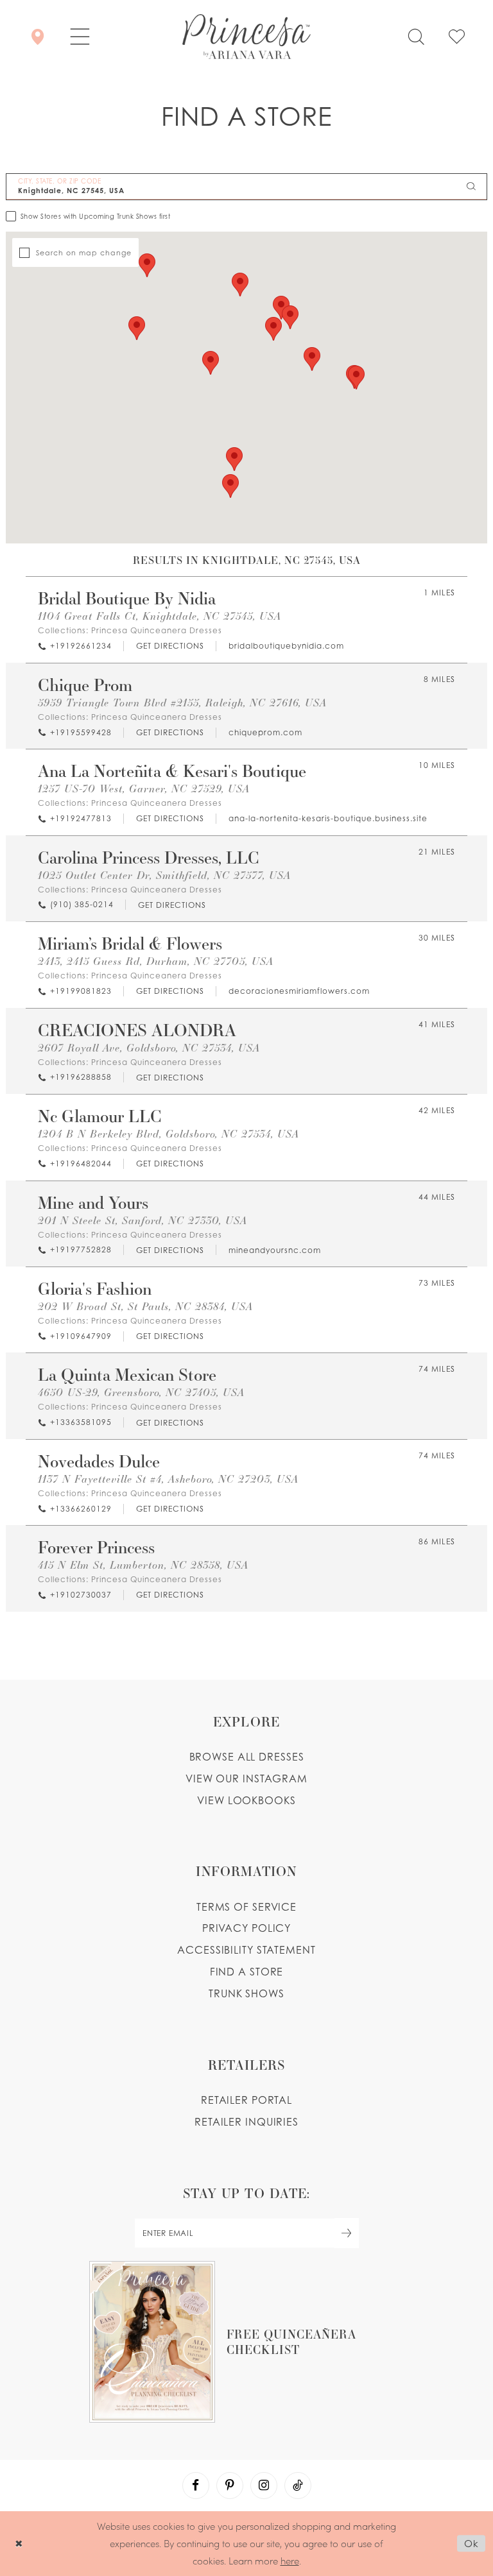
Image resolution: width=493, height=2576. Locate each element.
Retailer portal (246, 2100)
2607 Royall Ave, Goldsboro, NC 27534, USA (149, 1047)
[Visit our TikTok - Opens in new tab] (298, 2486)
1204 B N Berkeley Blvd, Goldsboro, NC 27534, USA (169, 1133)
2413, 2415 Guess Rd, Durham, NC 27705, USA (156, 961)
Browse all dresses (247, 1757)
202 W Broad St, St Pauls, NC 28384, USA (145, 1306)
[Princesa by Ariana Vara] (246, 37)
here (290, 2561)
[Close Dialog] (19, 2544)
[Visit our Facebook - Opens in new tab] (196, 2486)
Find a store (247, 1972)
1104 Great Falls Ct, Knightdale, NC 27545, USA (160, 616)
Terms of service (246, 1907)
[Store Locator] (38, 37)
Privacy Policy (246, 1928)
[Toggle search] (416, 37)
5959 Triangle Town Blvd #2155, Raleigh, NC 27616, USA (182, 702)
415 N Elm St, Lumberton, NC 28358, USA (143, 1565)
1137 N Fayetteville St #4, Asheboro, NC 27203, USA (168, 1479)
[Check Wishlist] (457, 37)
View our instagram (246, 1778)
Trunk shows (246, 1993)
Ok (471, 2543)
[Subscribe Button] (347, 2233)
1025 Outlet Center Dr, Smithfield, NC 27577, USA (164, 875)
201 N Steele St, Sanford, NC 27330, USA (143, 1220)
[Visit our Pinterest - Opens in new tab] (230, 2486)
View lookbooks (246, 1800)
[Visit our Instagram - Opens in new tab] (264, 2486)
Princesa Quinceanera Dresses (157, 630)
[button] (80, 37)
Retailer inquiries (246, 2122)
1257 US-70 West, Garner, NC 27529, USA (144, 788)
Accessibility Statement (246, 1950)
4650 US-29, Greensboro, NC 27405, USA (141, 1392)
